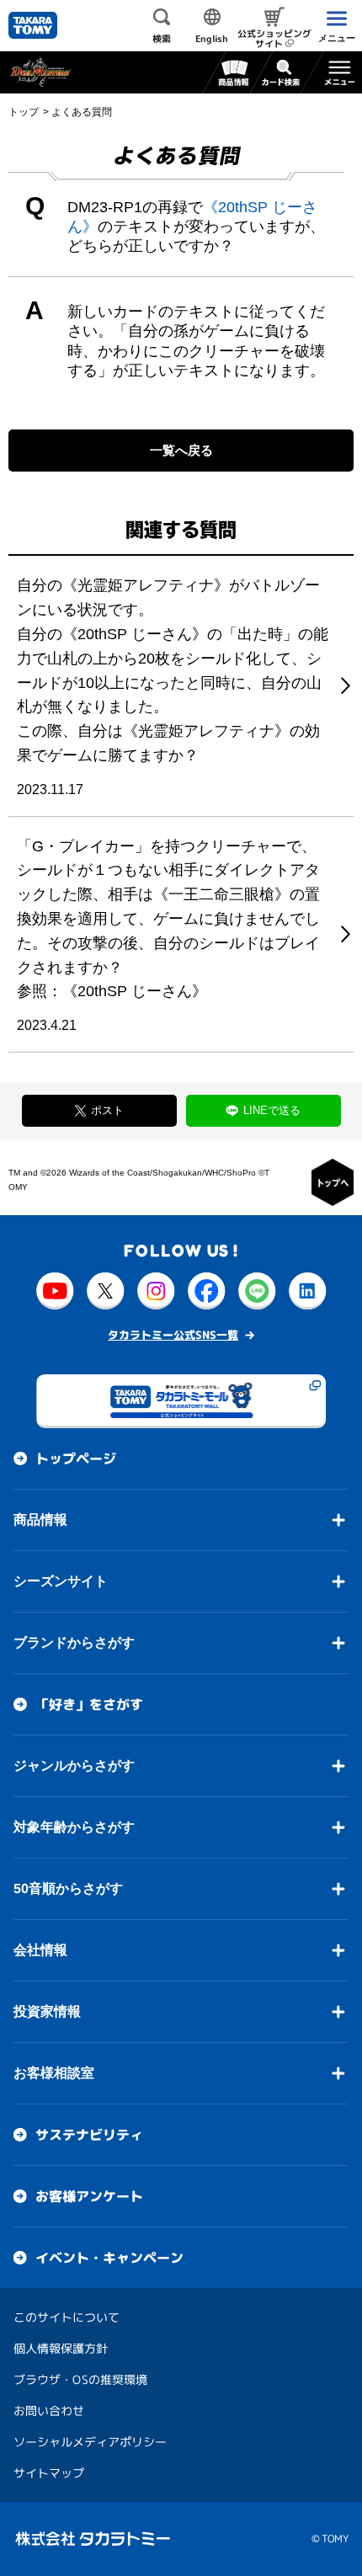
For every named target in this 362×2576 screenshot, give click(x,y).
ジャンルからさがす (74, 1765)
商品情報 (40, 1520)
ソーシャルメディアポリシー (90, 2442)
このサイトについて (67, 2317)
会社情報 (40, 1950)
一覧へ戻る (181, 450)
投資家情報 (47, 2011)
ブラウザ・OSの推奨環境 (80, 2379)
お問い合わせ (49, 2411)
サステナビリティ (89, 2135)
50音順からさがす (68, 1888)
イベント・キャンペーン (109, 2258)
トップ (24, 112)
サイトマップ (49, 2473)
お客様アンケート (89, 2196)
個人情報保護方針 (61, 2348)
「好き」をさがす (89, 1704)
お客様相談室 (54, 2073)
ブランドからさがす (74, 1643)
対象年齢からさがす (74, 1827)
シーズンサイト (61, 1581)
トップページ (76, 1459)
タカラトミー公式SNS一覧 (173, 1335)
